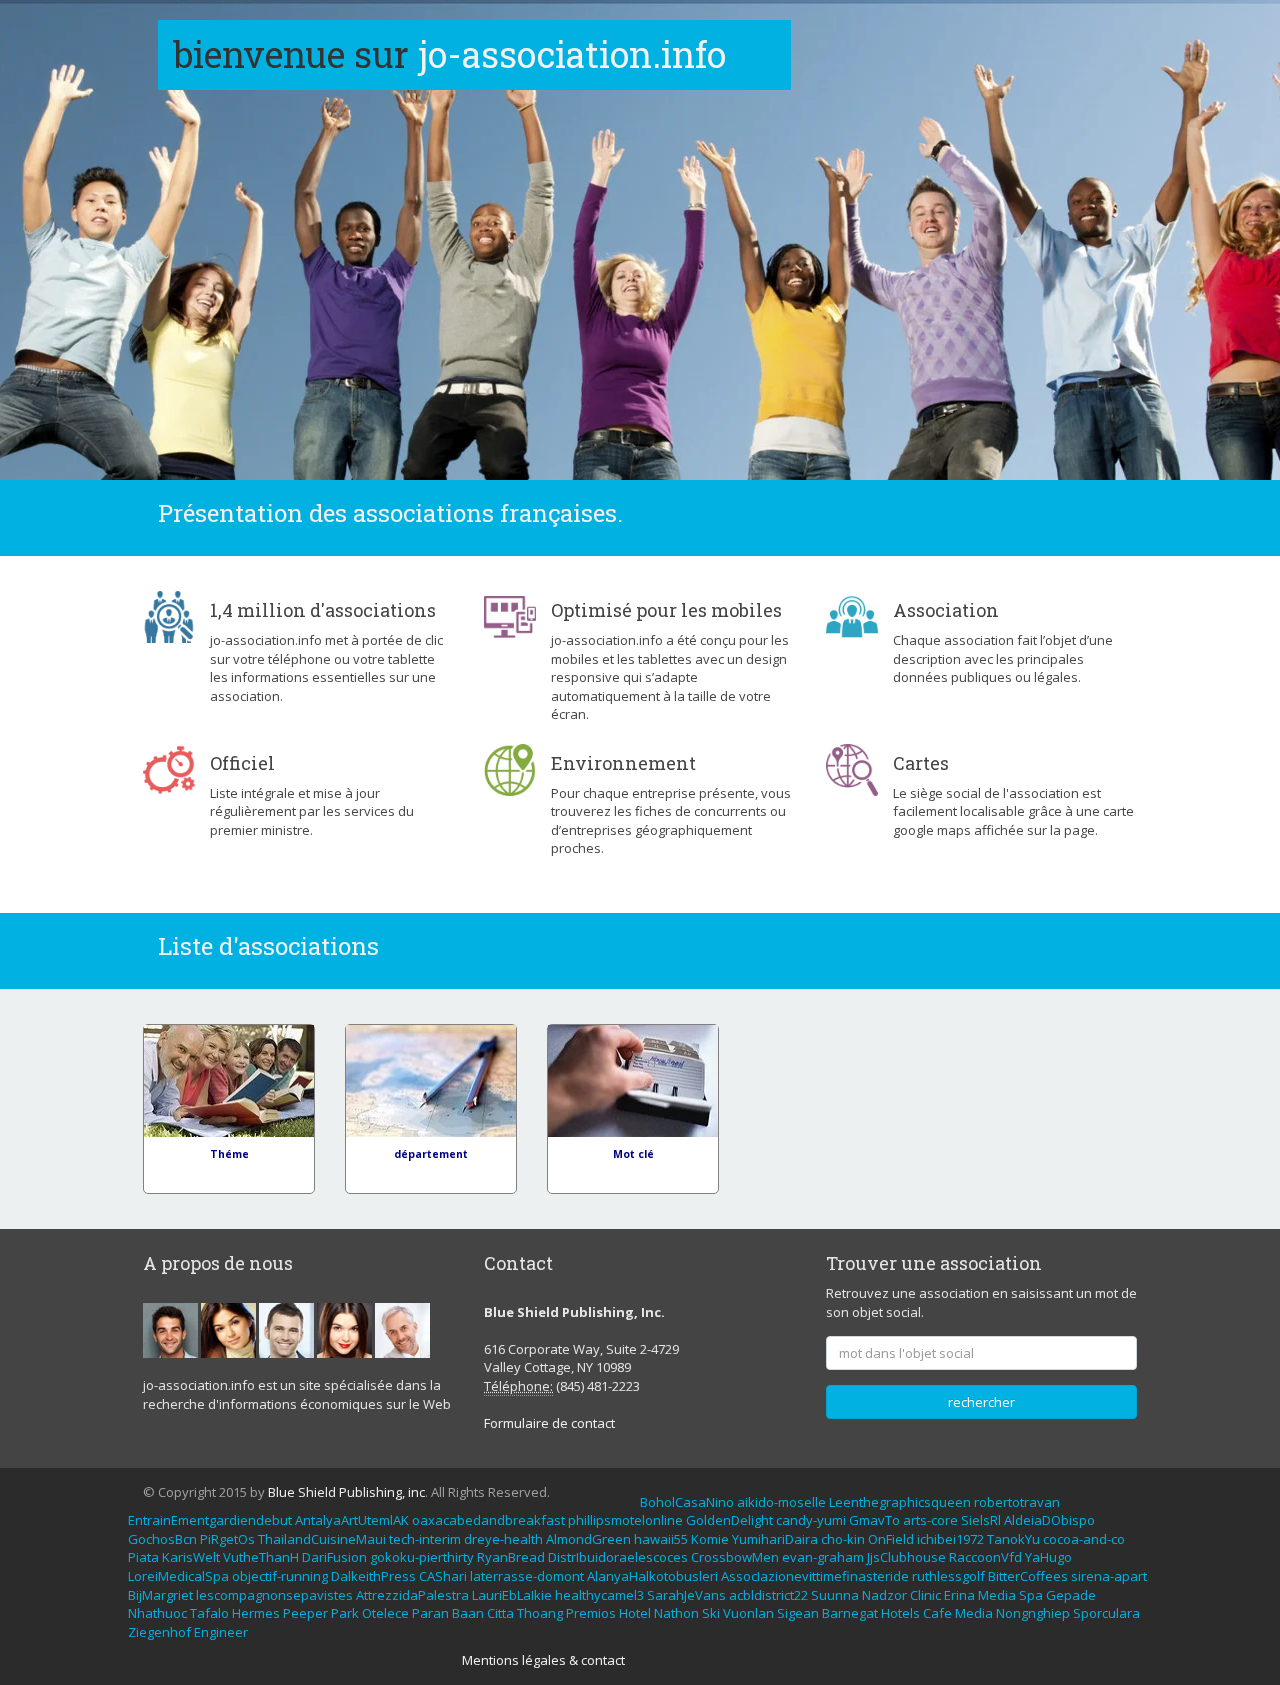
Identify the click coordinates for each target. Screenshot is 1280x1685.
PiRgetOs (227, 1539)
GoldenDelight (729, 1520)
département (431, 1154)
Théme (229, 1154)
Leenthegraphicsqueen (900, 1502)
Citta (500, 1613)
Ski (711, 1613)
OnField (891, 1539)
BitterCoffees (1028, 1576)
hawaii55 (661, 1539)
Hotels (900, 1613)
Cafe (937, 1613)
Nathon (676, 1613)
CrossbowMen (735, 1557)
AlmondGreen (588, 1539)
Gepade (1071, 1595)
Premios (591, 1613)
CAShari (443, 1576)
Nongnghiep (1033, 1613)
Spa (1031, 1595)
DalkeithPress (373, 1576)
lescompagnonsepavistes (274, 1595)
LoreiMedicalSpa (178, 1576)
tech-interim (425, 1539)
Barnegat (850, 1613)
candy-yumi (811, 1520)
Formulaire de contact (549, 1423)
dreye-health (503, 1539)
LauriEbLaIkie (512, 1595)
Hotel (635, 1613)
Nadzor (884, 1595)
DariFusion (334, 1557)
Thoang (540, 1613)
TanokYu (1013, 1539)
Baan (468, 1613)
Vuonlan (748, 1613)
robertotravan (1017, 1502)
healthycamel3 (599, 1595)
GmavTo (874, 1520)
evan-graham (823, 1557)
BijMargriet (160, 1595)
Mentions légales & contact (543, 1660)
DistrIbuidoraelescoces (618, 1557)
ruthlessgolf (948, 1576)
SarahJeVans (686, 1595)
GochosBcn (162, 1539)
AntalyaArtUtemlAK (352, 1520)
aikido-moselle (781, 1502)
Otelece (385, 1613)
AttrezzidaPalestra (412, 1595)
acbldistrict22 (768, 1595)
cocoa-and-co (1084, 1539)
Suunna (835, 1595)
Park (345, 1613)
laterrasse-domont (527, 1576)
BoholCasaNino (687, 1502)
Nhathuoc (157, 1613)
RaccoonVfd (985, 1557)
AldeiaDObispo (1049, 1520)
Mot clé (633, 1154)
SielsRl (981, 1520)
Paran (430, 1613)
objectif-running (280, 1576)
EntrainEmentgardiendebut (210, 1520)
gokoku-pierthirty (422, 1557)
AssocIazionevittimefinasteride (815, 1576)
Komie (710, 1539)
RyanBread (511, 1557)
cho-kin (843, 1539)
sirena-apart (1109, 1576)
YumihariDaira (775, 1539)
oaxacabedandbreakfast (488, 1520)
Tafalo (209, 1613)
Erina (959, 1595)
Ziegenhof (159, 1632)
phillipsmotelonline (625, 1520)
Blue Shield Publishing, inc (346, 1492)
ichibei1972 (950, 1539)
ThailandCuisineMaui (322, 1539)
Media (997, 1595)
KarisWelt (191, 1557)
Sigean (798, 1613)
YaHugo (1048, 1557)
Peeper (305, 1613)
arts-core (930, 1520)
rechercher (981, 1402)
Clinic (925, 1595)
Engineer (221, 1632)
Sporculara (1106, 1613)
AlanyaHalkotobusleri (652, 1576)
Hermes (256, 1613)
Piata (143, 1557)
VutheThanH (261, 1557)
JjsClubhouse (906, 1557)
